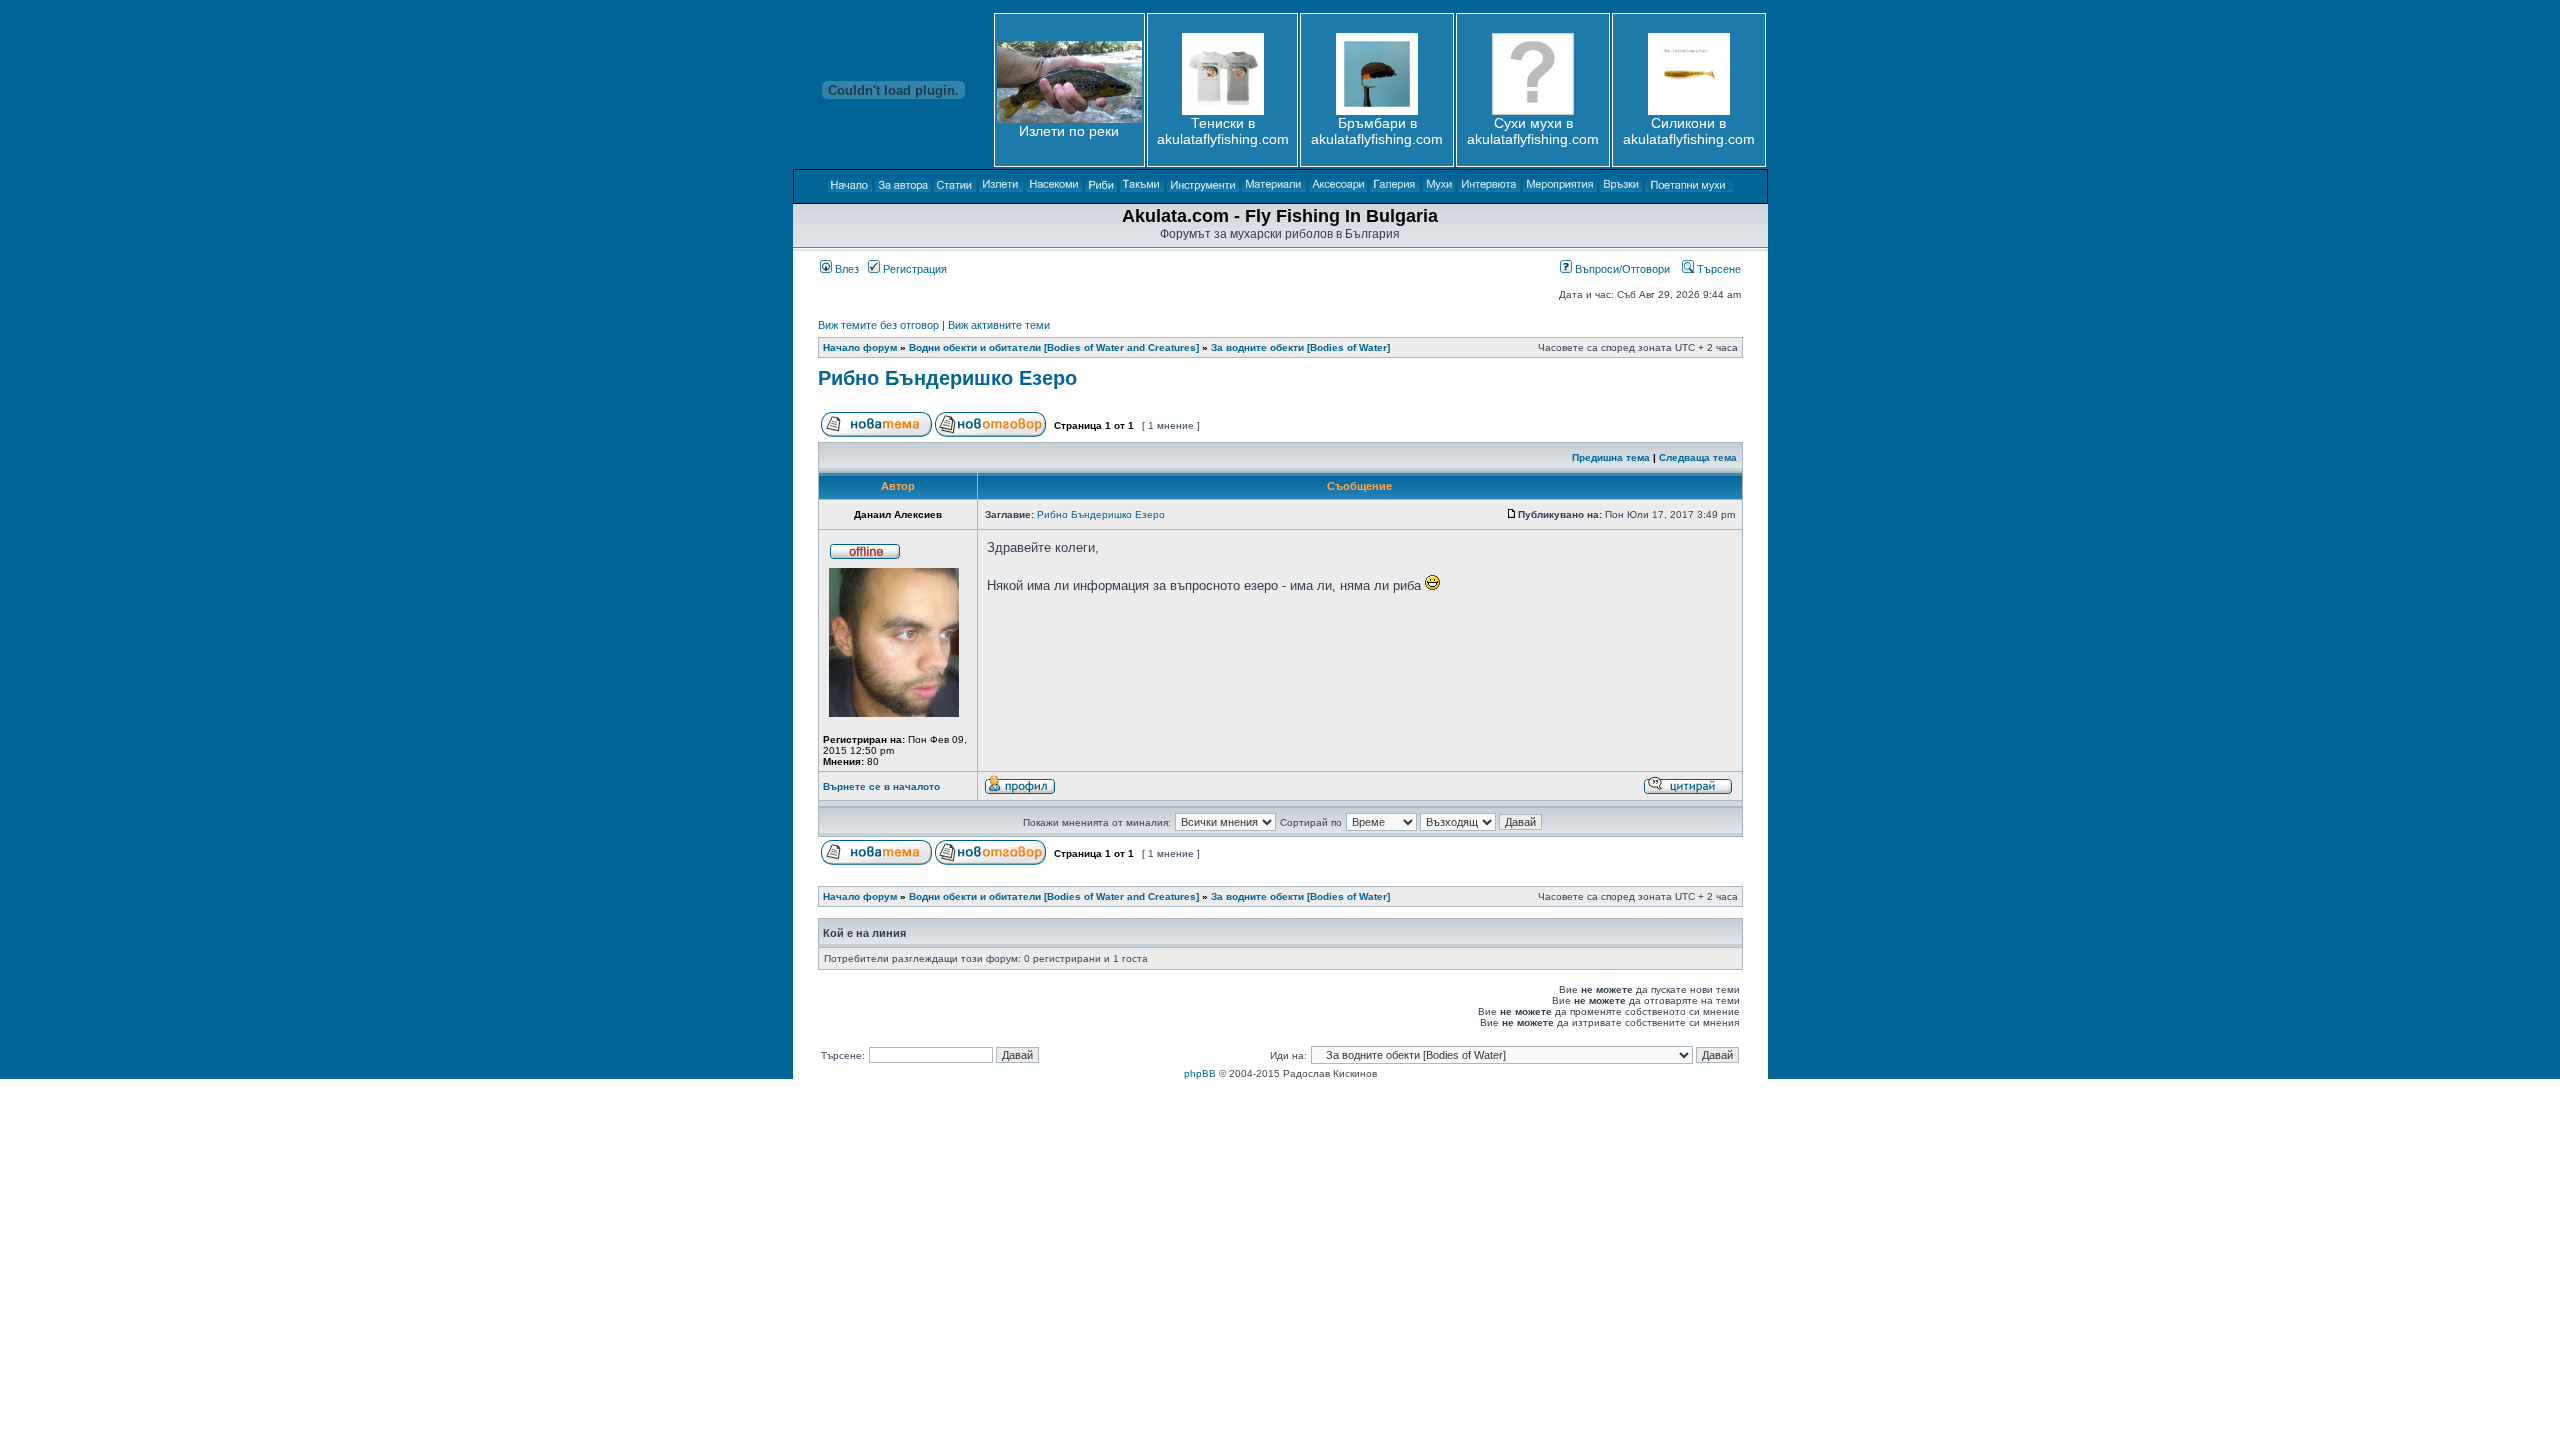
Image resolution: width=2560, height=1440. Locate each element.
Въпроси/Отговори (1621, 269)
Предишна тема (1611, 457)
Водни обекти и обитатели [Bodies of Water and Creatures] (1054, 347)
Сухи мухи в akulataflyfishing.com (1533, 131)
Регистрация (913, 269)
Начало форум (860, 347)
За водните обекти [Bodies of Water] (1300, 347)
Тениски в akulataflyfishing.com (1223, 131)
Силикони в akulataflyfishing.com (1689, 131)
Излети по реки (1069, 131)
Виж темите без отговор (878, 325)
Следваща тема (1698, 457)
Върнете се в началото (881, 786)
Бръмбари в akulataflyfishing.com (1377, 131)
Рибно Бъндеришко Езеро (947, 378)
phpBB (1200, 1073)
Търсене (1717, 269)
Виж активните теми (999, 325)
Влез (845, 269)
